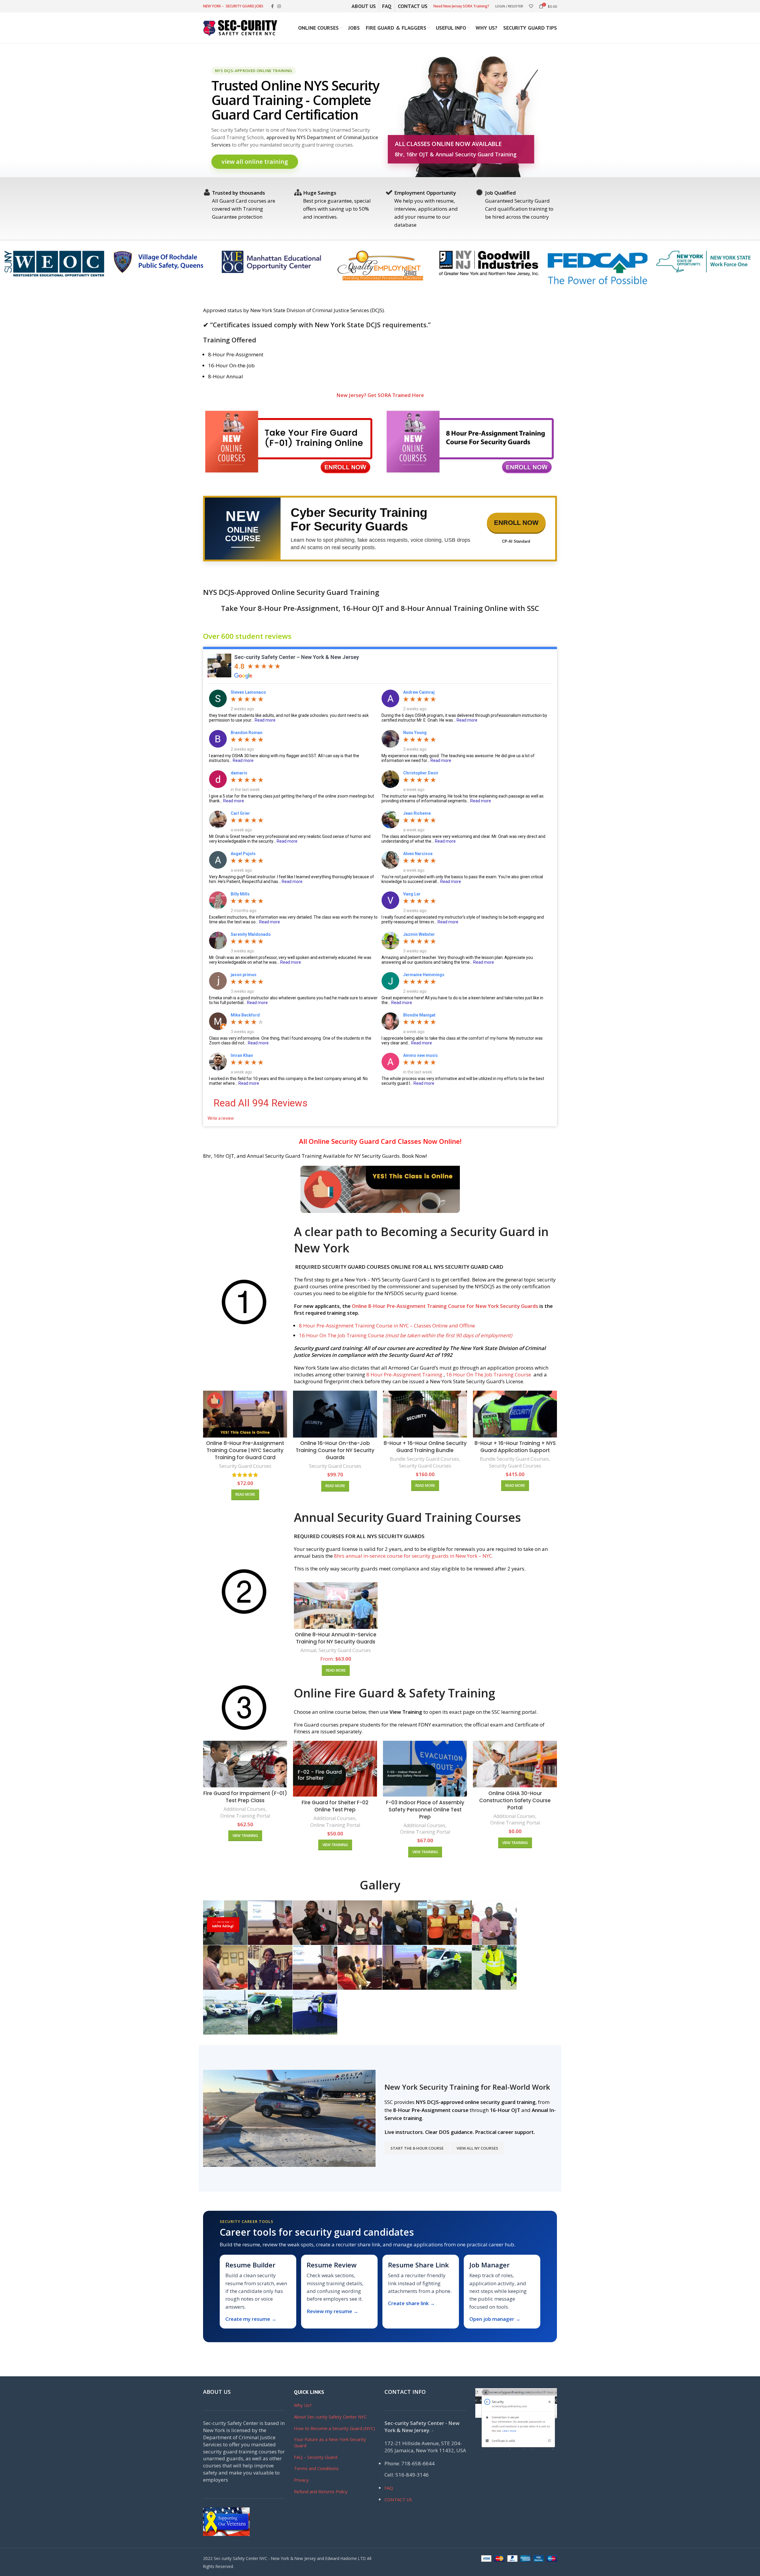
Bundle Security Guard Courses (424, 1459)
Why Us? (303, 2405)
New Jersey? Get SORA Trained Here (380, 395)
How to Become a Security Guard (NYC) (334, 2428)
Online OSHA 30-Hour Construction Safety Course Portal (515, 1800)
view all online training (255, 162)
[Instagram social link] (279, 6)
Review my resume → (332, 2311)
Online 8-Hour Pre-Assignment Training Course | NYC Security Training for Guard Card (245, 1450)
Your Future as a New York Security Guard (330, 2442)
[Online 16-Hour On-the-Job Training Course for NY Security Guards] (335, 1414)
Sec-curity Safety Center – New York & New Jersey (297, 657)
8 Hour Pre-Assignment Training (405, 1374)
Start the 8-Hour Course (417, 2148)
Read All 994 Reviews (261, 1103)
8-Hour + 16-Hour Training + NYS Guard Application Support (515, 1447)
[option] (54, 264)
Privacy (301, 2480)
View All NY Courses (477, 2148)
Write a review (221, 1118)
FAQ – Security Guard (316, 2457)
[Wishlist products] (531, 6)
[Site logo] (240, 27)
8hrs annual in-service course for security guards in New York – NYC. (414, 1556)
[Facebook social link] (272, 6)
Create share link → (411, 2303)
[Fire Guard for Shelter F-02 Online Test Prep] (335, 1769)
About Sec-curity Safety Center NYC (330, 2417)
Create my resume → (251, 2319)
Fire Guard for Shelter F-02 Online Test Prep (335, 1806)
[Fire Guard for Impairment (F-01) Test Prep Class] (245, 1764)
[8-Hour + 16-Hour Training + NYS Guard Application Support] (515, 1414)
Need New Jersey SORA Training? (461, 6)
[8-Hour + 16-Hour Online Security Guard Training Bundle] (425, 1414)
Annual (308, 1650)
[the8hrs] (471, 443)
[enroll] (289, 443)
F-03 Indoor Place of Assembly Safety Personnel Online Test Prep (425, 1810)
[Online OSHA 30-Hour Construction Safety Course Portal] (515, 1764)
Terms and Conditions (316, 2468)
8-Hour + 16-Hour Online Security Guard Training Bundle (425, 1447)
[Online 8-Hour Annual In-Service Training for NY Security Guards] (336, 1606)
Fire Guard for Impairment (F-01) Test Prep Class (245, 1797)
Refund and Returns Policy (321, 2491)
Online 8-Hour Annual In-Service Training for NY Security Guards (336, 1638)
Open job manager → (495, 2319)
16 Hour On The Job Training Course (406, 1335)
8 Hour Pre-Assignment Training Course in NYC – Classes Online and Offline (387, 1326)
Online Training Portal (245, 1816)
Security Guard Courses (245, 1466)
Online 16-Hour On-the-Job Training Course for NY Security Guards (335, 1450)
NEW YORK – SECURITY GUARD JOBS (233, 6)
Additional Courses (244, 1809)
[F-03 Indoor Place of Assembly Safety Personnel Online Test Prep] (425, 1769)
